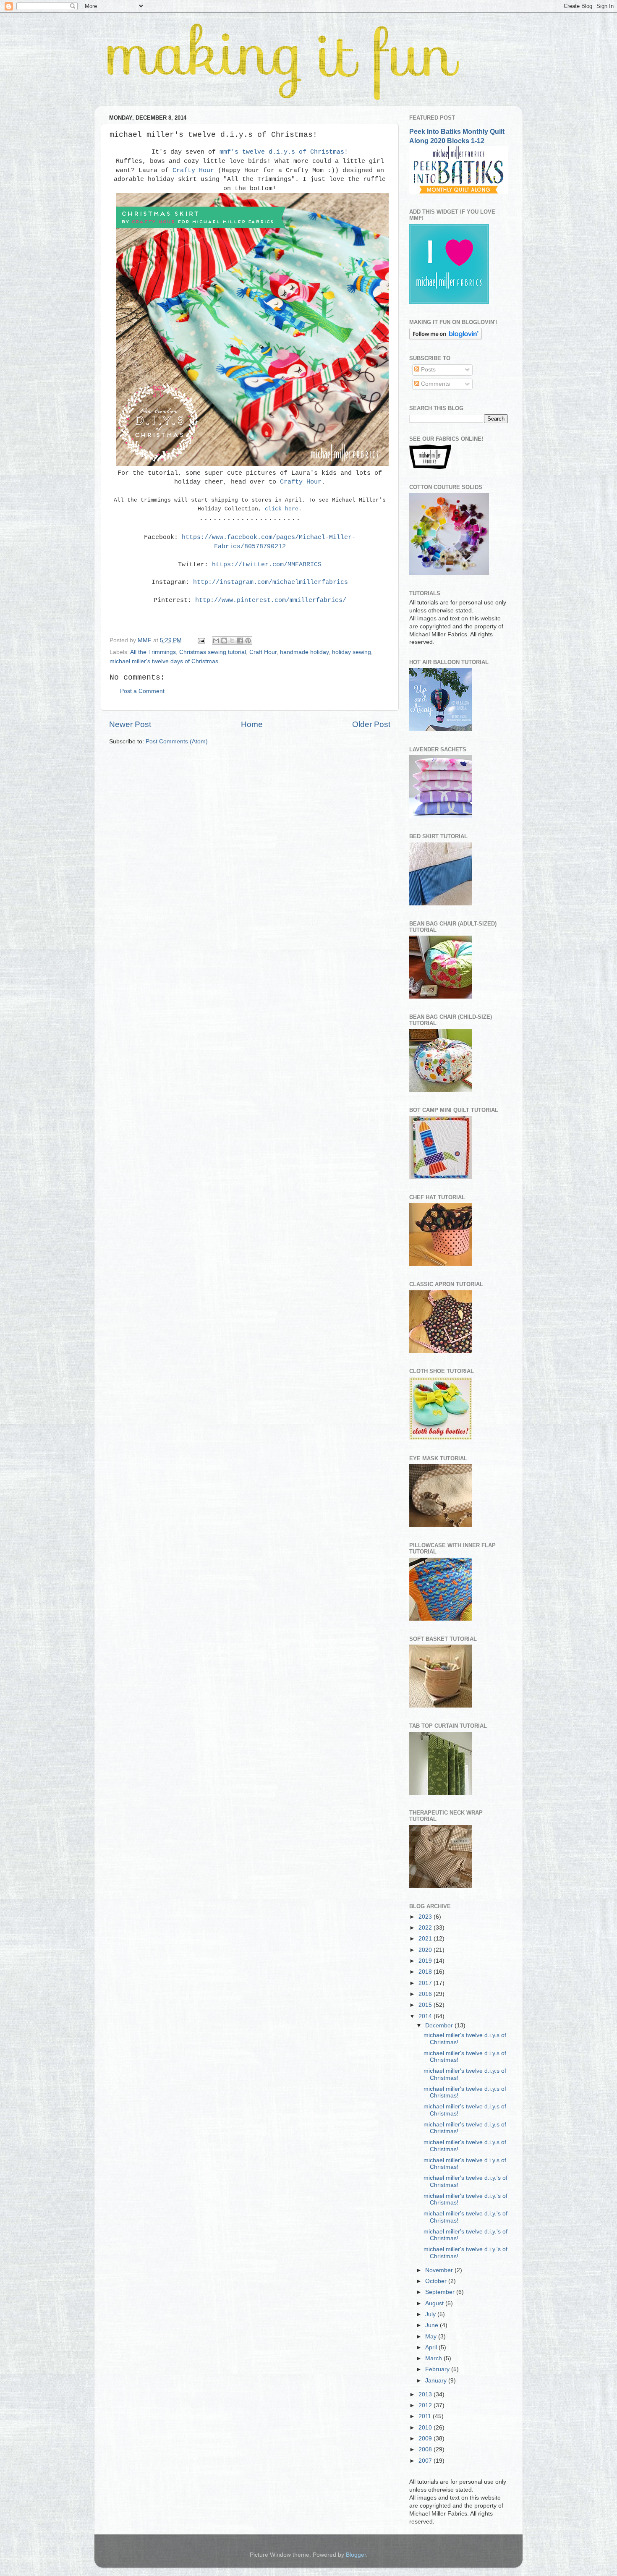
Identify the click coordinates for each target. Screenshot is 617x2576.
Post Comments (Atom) (177, 741)
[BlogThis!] (224, 641)
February (438, 2369)
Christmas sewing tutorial (213, 652)
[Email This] (216, 641)
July (431, 2314)
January (437, 2381)
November (440, 2270)
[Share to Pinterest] (248, 641)
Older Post (371, 724)
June (433, 2325)
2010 (426, 2428)
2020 (426, 1950)
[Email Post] (201, 640)
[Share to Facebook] (240, 641)
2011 (426, 2416)
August (435, 2303)
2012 (426, 2405)
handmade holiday (304, 652)
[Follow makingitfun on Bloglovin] (446, 338)
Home (252, 724)
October (437, 2281)
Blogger (356, 2555)
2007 (426, 2461)
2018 (426, 1972)
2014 (426, 2016)
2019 (426, 1961)
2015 (426, 2005)
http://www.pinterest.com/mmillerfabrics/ (271, 600)
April (432, 2347)
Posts (427, 370)
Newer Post (130, 724)
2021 (426, 1939)
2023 (426, 1917)
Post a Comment (142, 691)
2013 (426, 2394)
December (440, 2025)
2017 (426, 1983)
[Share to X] (232, 641)
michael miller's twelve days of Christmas (164, 661)
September (441, 2292)
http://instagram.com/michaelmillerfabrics (271, 582)
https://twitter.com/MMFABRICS (267, 565)
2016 (426, 1994)
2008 (426, 2449)
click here (282, 509)
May (432, 2337)
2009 (426, 2439)
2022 (426, 1928)
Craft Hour (263, 652)
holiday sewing (352, 652)
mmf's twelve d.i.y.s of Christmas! (284, 152)
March (434, 2358)
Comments (435, 384)
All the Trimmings (153, 652)
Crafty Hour (193, 170)
